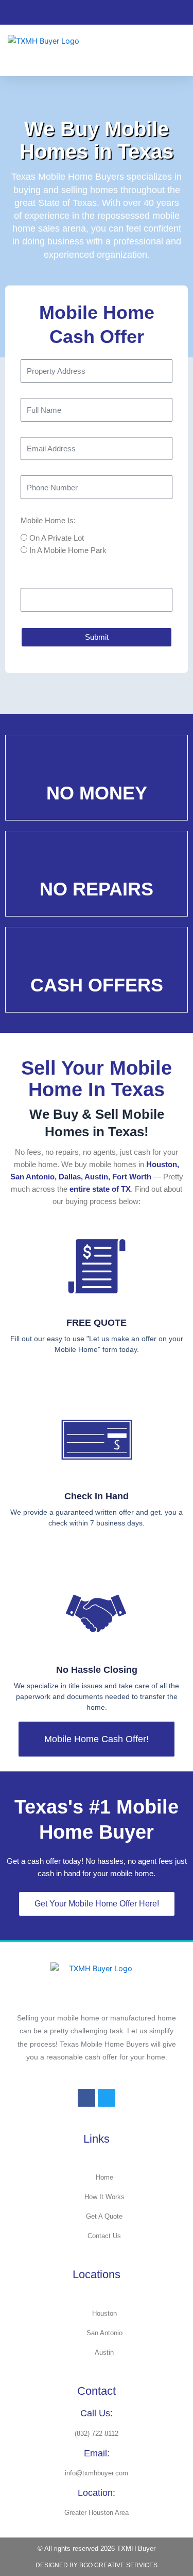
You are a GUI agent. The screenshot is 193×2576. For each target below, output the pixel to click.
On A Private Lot (57, 538)
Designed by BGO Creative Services (97, 2565)
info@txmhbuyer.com (97, 2473)
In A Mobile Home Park (68, 550)
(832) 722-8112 (97, 2434)
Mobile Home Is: (48, 521)
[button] (178, 50)
